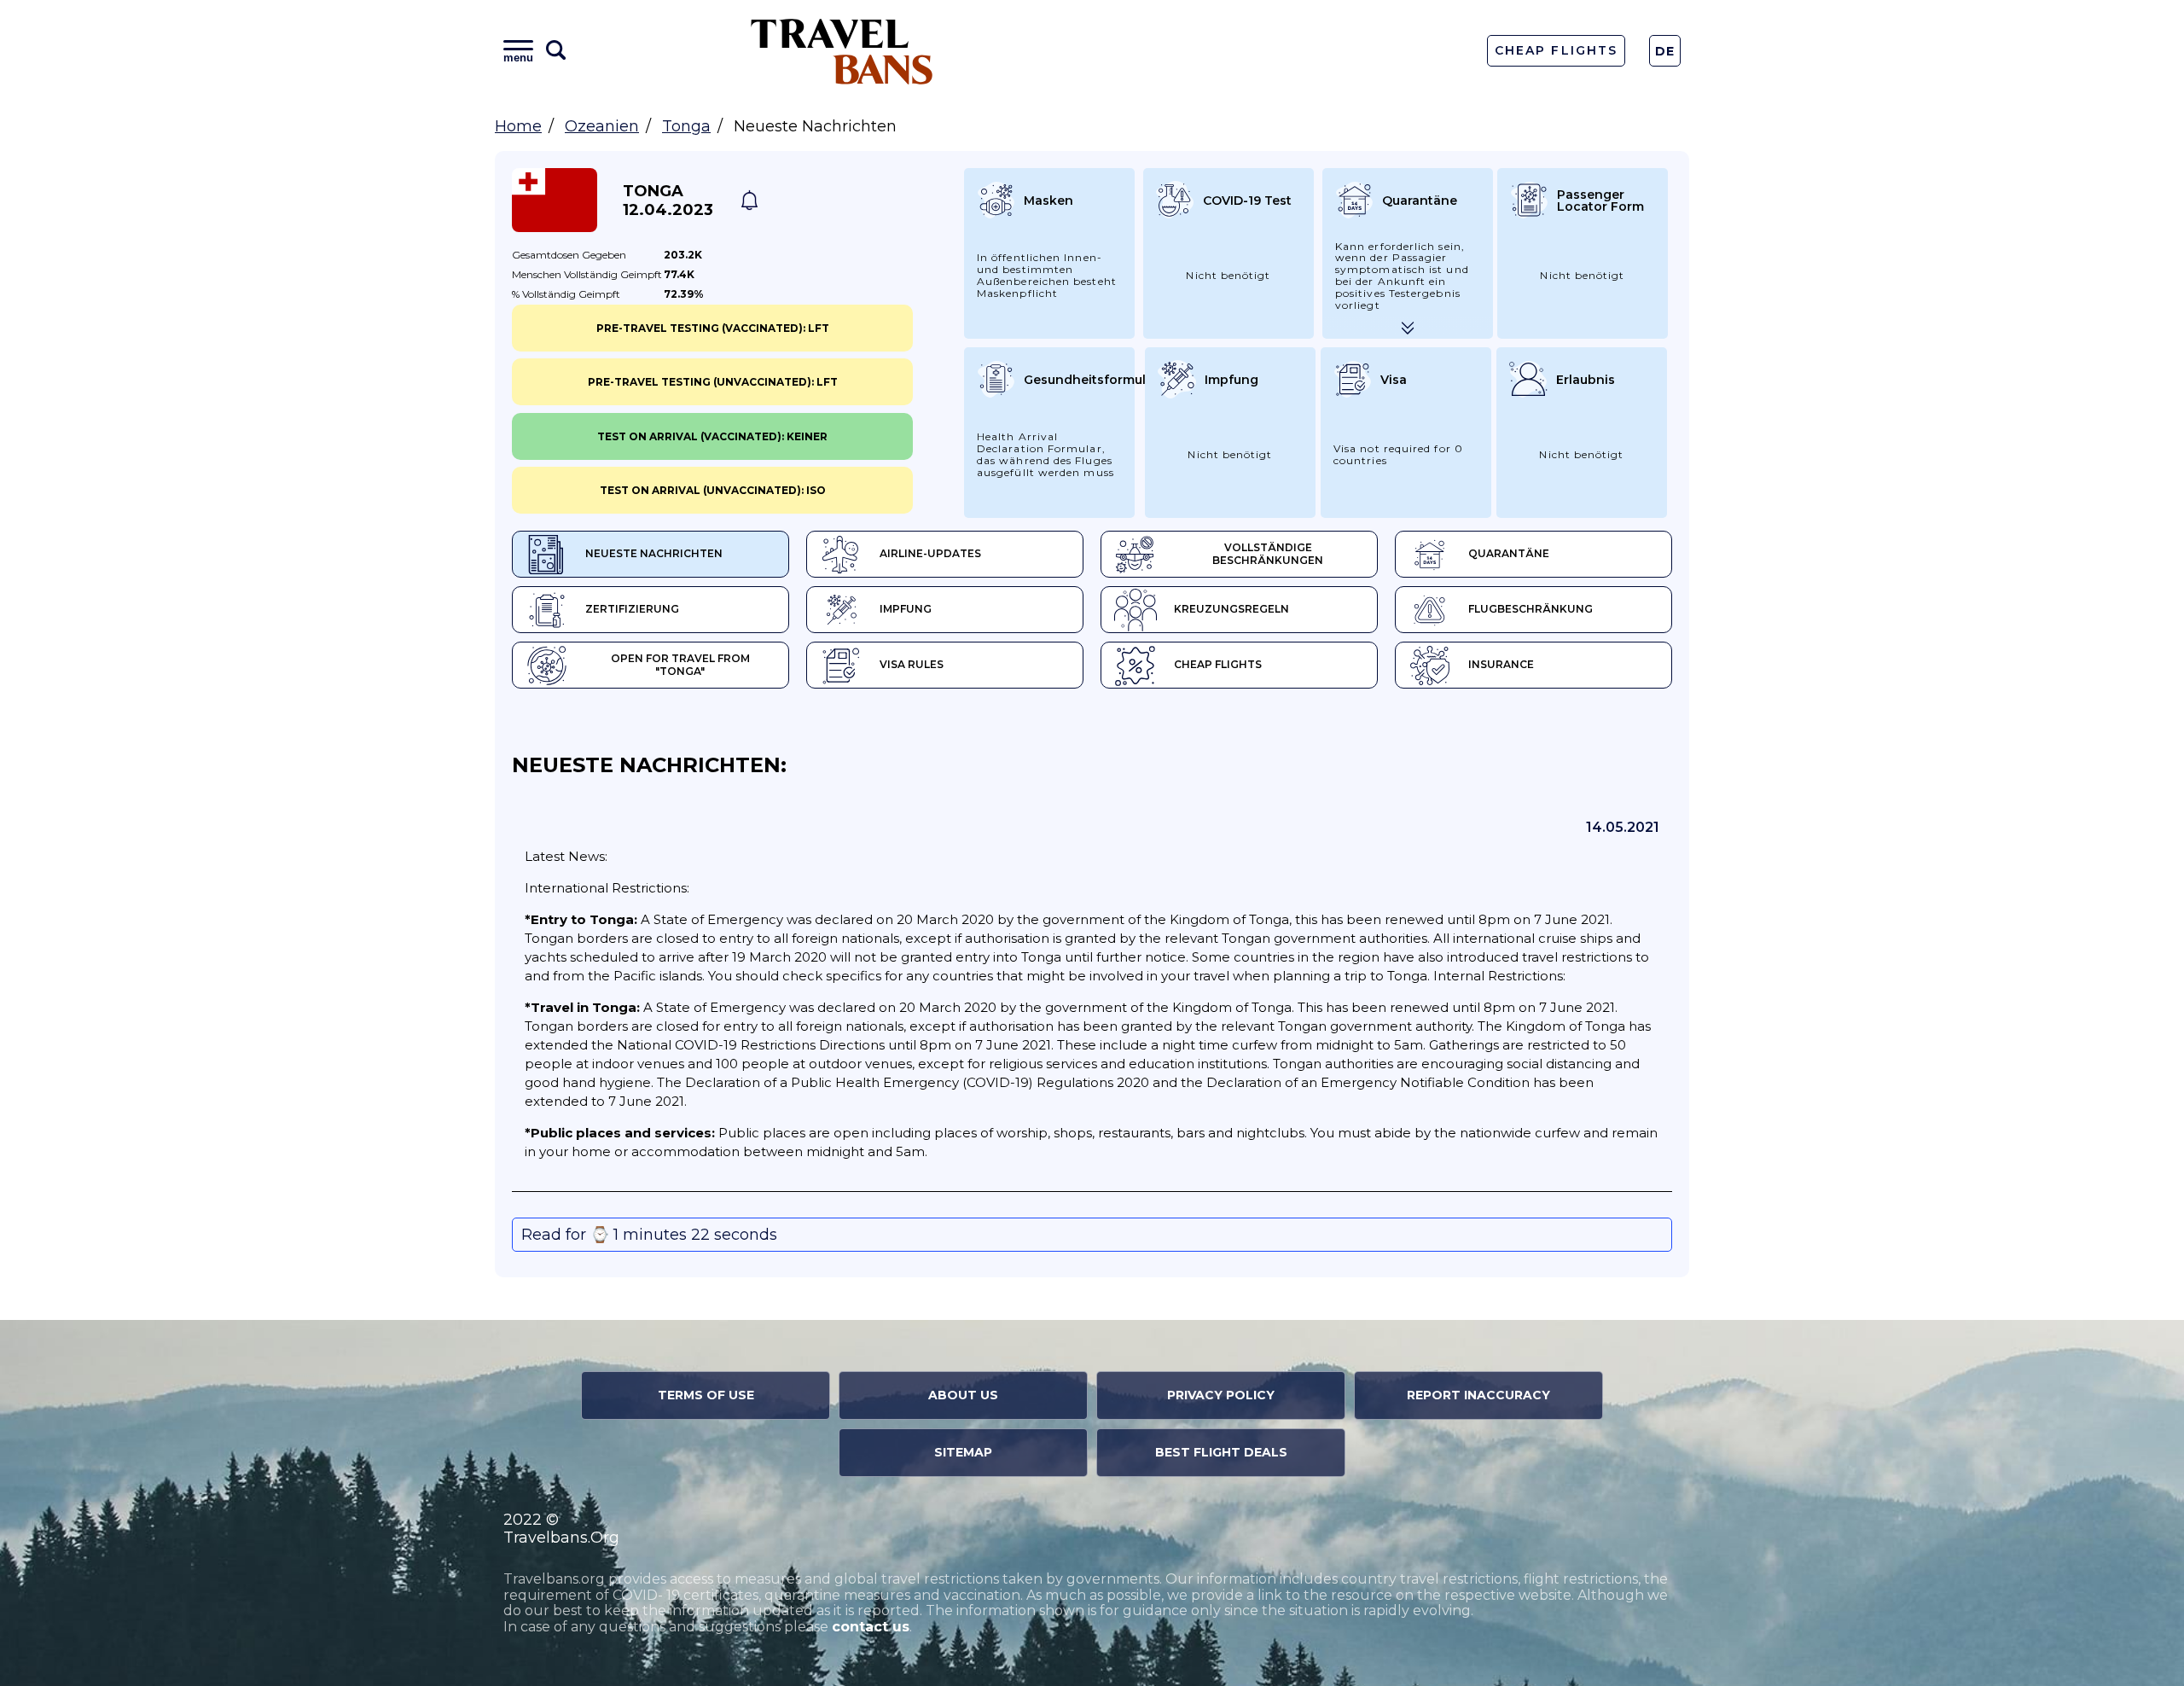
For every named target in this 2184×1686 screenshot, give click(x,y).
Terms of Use (706, 1395)
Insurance (1501, 664)
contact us (871, 1627)
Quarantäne (1509, 553)
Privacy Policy (1221, 1395)
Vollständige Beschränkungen (1268, 554)
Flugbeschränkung (1531, 609)
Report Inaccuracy (1478, 1395)
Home (518, 126)
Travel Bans (842, 51)
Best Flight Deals (1221, 1452)
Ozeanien (602, 126)
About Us (963, 1395)
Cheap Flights (1556, 50)
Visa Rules (912, 664)
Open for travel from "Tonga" (680, 665)
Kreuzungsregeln (1231, 609)
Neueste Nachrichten (654, 553)
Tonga (686, 126)
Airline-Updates (930, 553)
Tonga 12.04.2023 (668, 201)
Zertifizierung (632, 609)
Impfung (906, 609)
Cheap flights (1218, 664)
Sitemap (963, 1452)
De (1665, 51)
